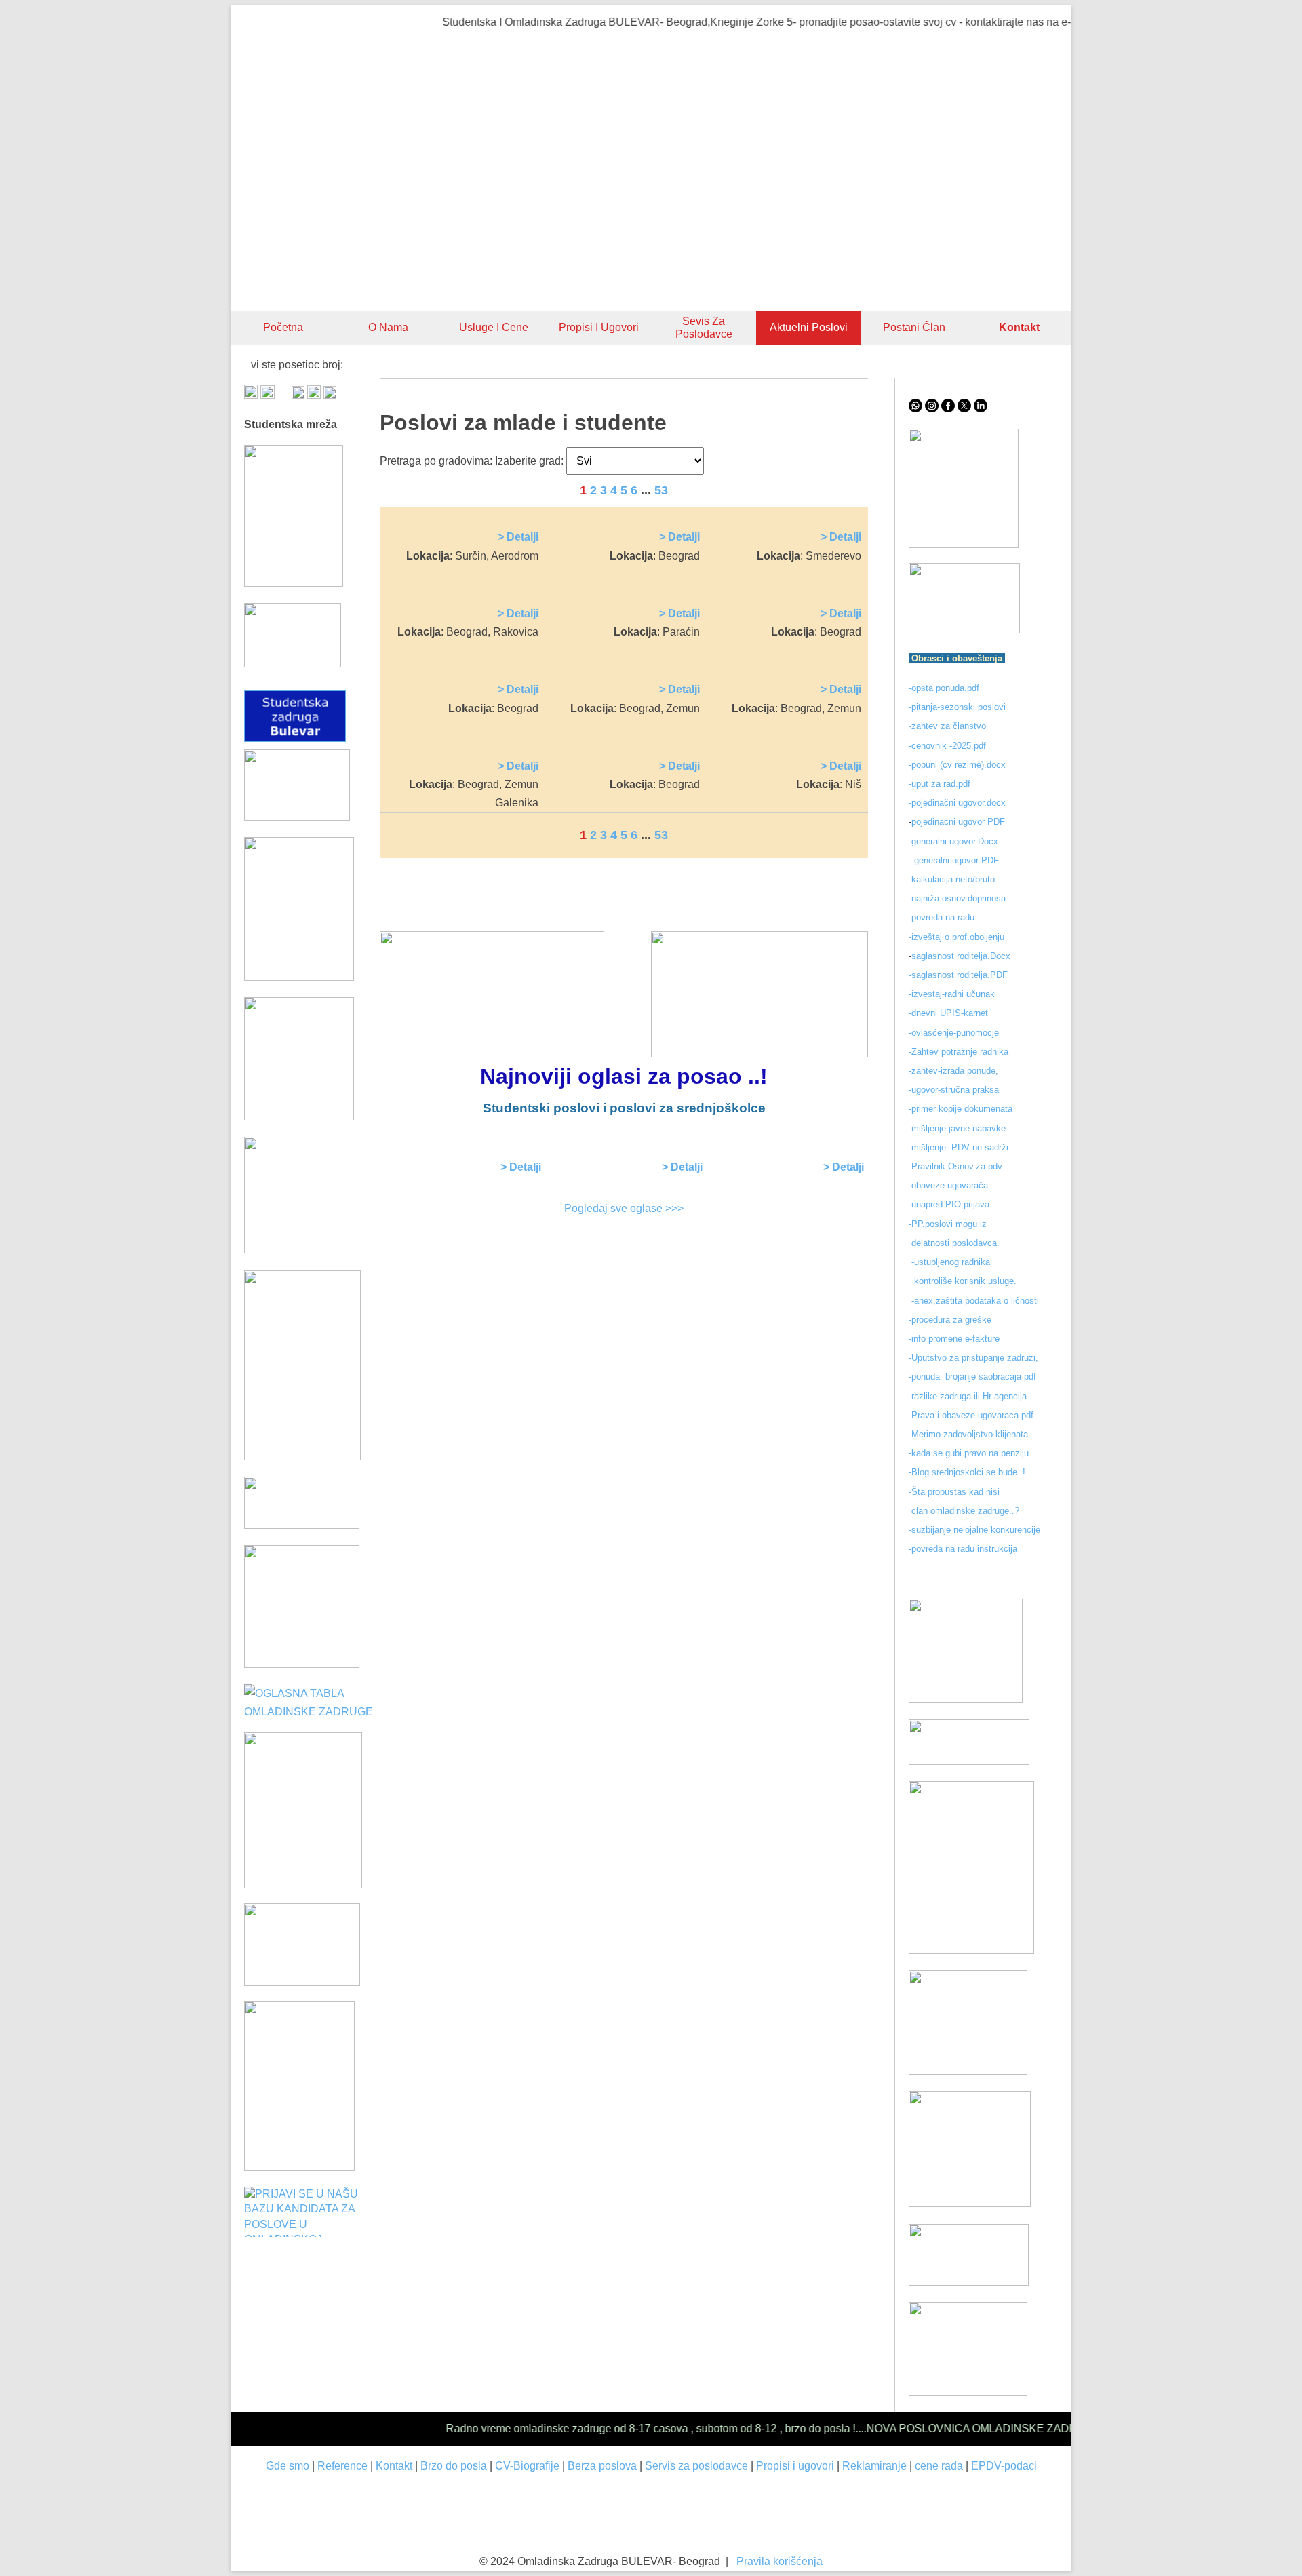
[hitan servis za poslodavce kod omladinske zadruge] (964, 630)
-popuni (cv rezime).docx (957, 765)
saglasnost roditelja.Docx (961, 956)
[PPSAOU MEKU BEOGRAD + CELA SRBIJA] (299, 977)
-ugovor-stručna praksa (954, 1090)
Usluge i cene (494, 327)
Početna (283, 327)
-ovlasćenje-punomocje (954, 1033)
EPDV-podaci (1004, 2466)
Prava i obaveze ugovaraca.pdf (972, 1415)
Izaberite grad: (529, 461)
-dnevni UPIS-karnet (950, 1013)
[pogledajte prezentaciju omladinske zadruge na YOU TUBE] (966, 1699)
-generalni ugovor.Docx (953, 841)
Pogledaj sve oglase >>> (624, 1208)
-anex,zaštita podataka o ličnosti (975, 1301)
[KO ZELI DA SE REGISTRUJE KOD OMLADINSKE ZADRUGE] (964, 544)
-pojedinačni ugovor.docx (957, 803)
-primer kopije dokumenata (961, 1109)
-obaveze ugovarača (948, 1185)
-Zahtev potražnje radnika (959, 1052)
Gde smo (288, 2466)
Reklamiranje (874, 2466)
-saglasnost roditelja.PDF (958, 975)
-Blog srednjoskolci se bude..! (967, 1472)
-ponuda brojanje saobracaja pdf (972, 1377)
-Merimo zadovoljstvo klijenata (968, 1434)
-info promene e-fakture (954, 1339)
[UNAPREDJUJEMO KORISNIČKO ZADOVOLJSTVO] (968, 2071)
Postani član (914, 327)
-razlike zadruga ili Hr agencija (969, 1396)
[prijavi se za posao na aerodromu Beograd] (302, 1664)
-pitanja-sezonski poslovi (957, 707)
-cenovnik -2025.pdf (947, 746)
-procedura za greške (951, 1320)
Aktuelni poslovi (809, 327)
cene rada (939, 2466)
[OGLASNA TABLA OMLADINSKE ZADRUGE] (312, 1712)
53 (661, 490)
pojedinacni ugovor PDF (960, 822)
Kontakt (394, 2466)
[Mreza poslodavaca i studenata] (294, 583)
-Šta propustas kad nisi (954, 1492)
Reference (342, 2466)
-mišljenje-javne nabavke (957, 1128)
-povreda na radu (942, 917)
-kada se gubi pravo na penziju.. (971, 1453)
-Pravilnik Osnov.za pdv (955, 1166)
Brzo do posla (454, 2466)
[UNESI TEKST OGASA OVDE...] (299, 2167)
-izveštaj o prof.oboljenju (956, 937)
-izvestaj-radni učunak (953, 994)
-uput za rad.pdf (940, 784)
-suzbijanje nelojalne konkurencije (974, 1530)
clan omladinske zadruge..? (964, 1511)
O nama (388, 327)
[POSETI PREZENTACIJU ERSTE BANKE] (303, 1885)
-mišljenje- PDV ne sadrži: (960, 1147)
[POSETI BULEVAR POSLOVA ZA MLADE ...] (969, 2282)
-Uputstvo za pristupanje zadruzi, (975, 1358)
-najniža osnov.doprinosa (957, 898)
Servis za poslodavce (696, 2466)
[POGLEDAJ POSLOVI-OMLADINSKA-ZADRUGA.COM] (299, 1117)
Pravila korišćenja (780, 2561)
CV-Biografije (527, 2466)
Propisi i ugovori (599, 327)
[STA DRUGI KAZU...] (969, 1761)
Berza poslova (602, 2466)
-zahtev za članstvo (947, 726)
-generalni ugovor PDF (955, 860)
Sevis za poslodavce (704, 328)
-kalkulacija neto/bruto (952, 879)
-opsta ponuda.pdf (944, 688)
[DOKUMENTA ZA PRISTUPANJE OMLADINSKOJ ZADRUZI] (302, 1982)
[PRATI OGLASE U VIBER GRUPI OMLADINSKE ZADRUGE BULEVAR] (302, 1457)
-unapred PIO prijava (949, 1204)
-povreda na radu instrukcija (963, 1549)
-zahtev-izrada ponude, (953, 1071)
